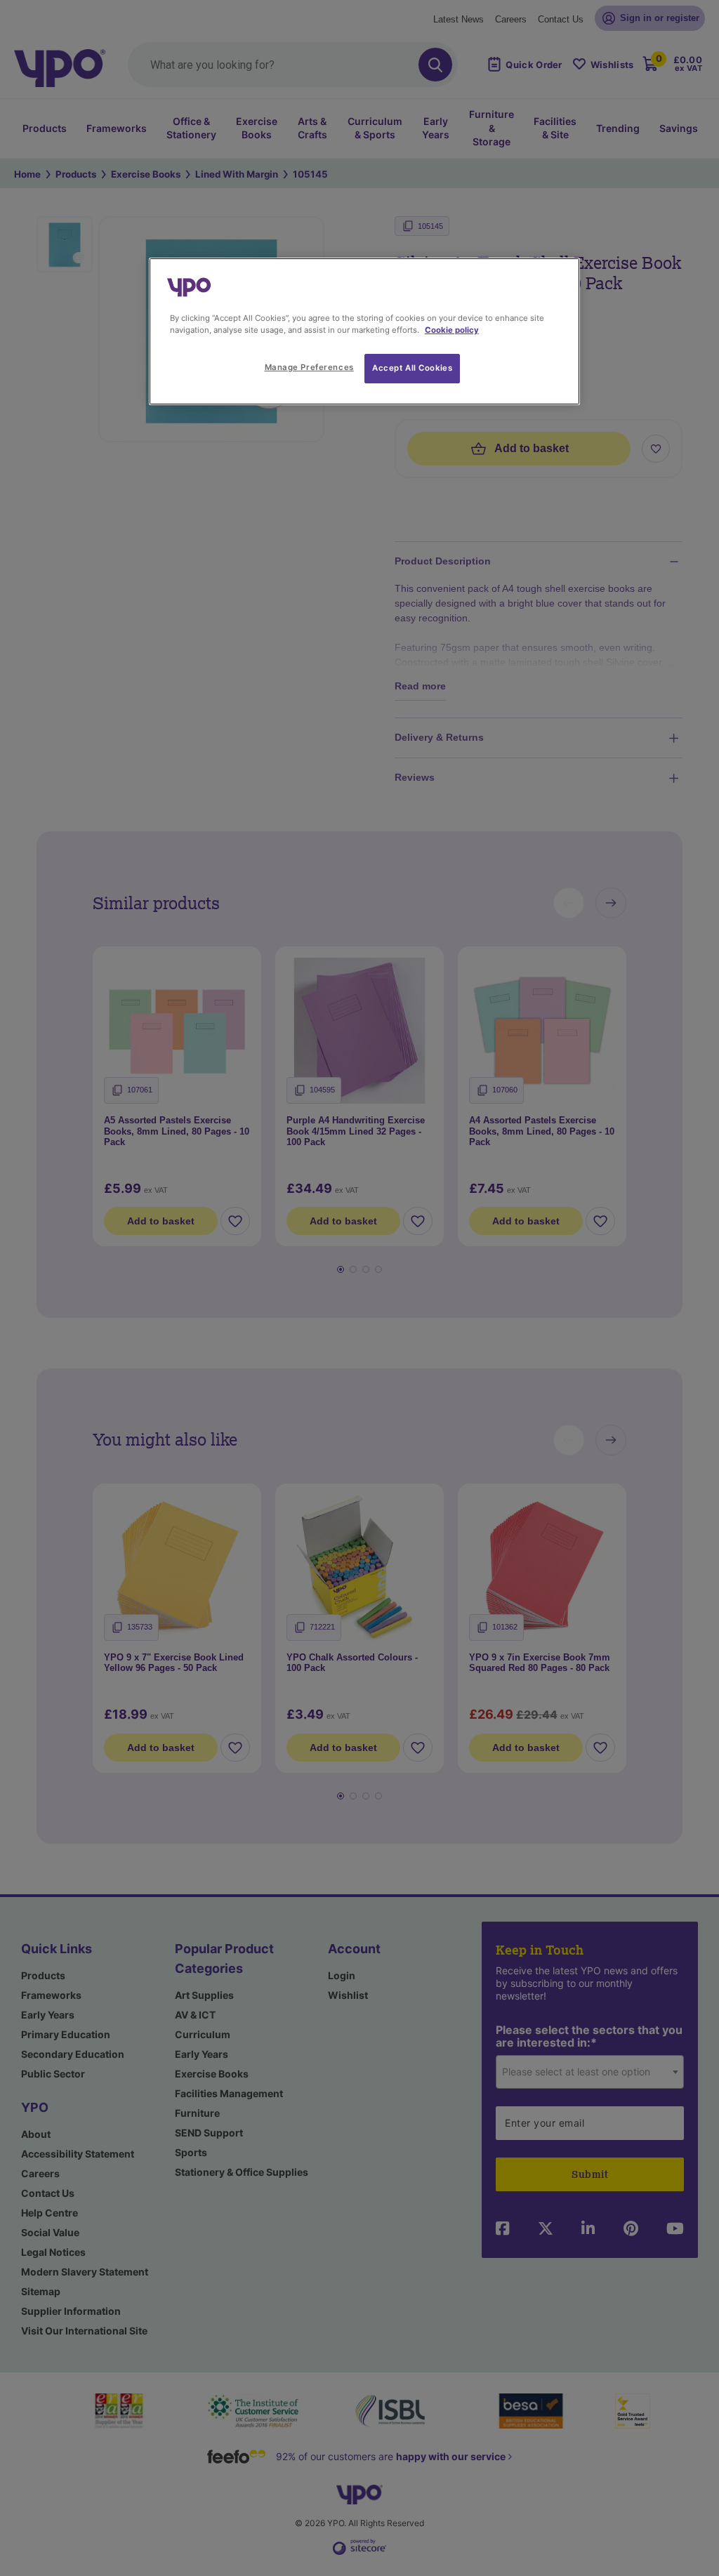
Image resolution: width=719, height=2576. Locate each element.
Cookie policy (452, 330)
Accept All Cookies (412, 368)
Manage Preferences (309, 367)
